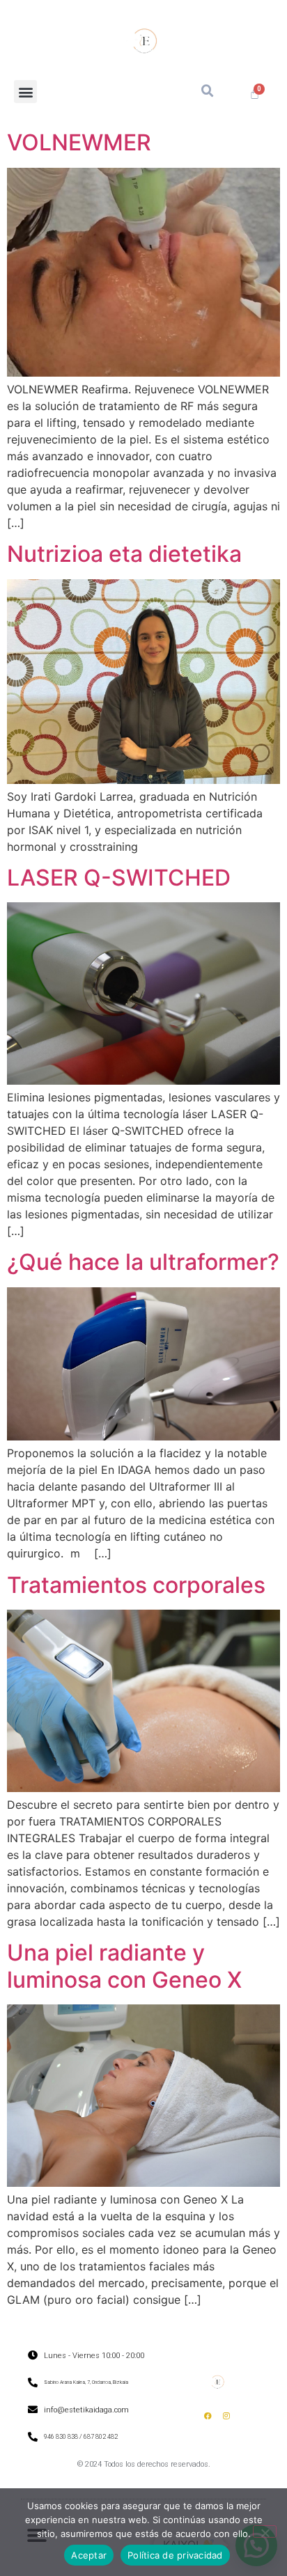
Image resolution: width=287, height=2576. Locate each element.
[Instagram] (226, 2415)
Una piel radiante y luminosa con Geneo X (124, 1966)
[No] (265, 2531)
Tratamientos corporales (136, 1585)
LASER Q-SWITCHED (119, 878)
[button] (25, 92)
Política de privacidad (175, 2555)
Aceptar (89, 2555)
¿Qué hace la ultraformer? (143, 1262)
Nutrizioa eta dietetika (124, 554)
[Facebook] (208, 2415)
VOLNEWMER (79, 142)
